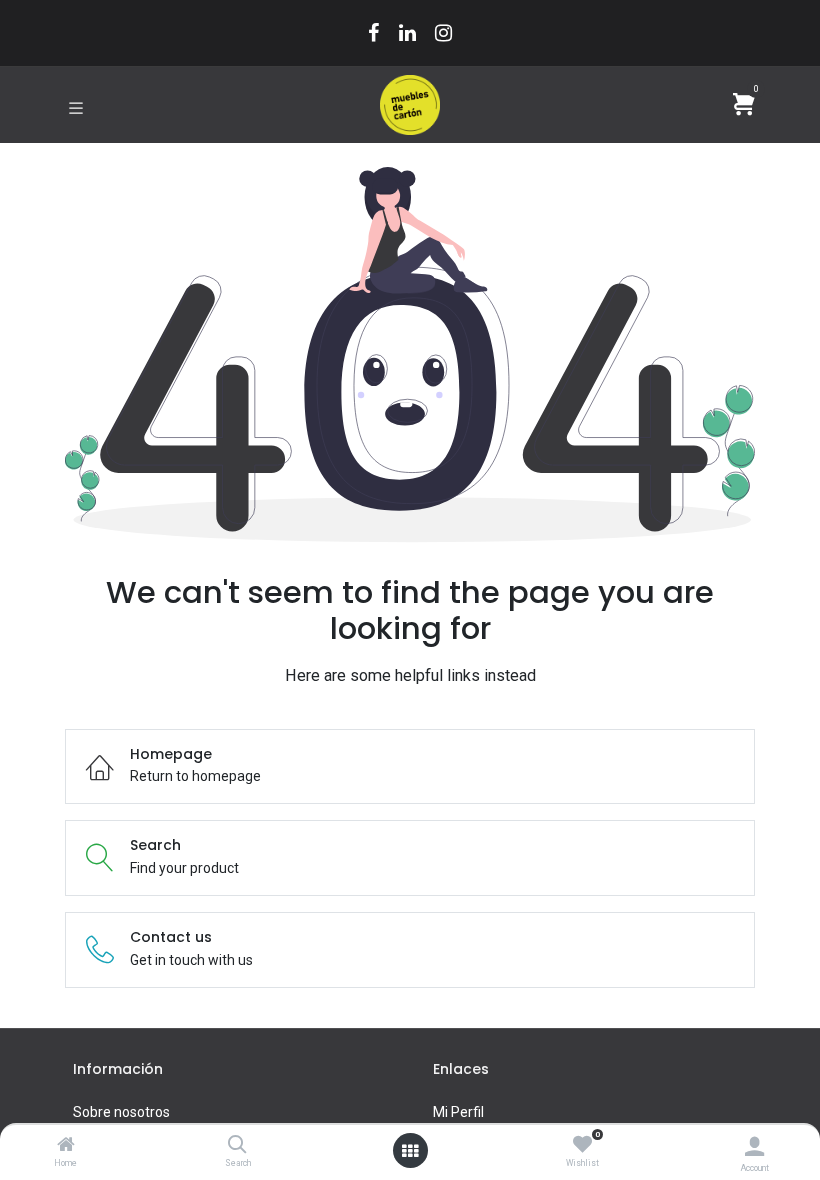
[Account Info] (754, 1146)
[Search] (237, 1146)
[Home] (66, 1146)
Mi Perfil (458, 1112)
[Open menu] (410, 1151)
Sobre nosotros (121, 1112)
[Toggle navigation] (76, 106)
